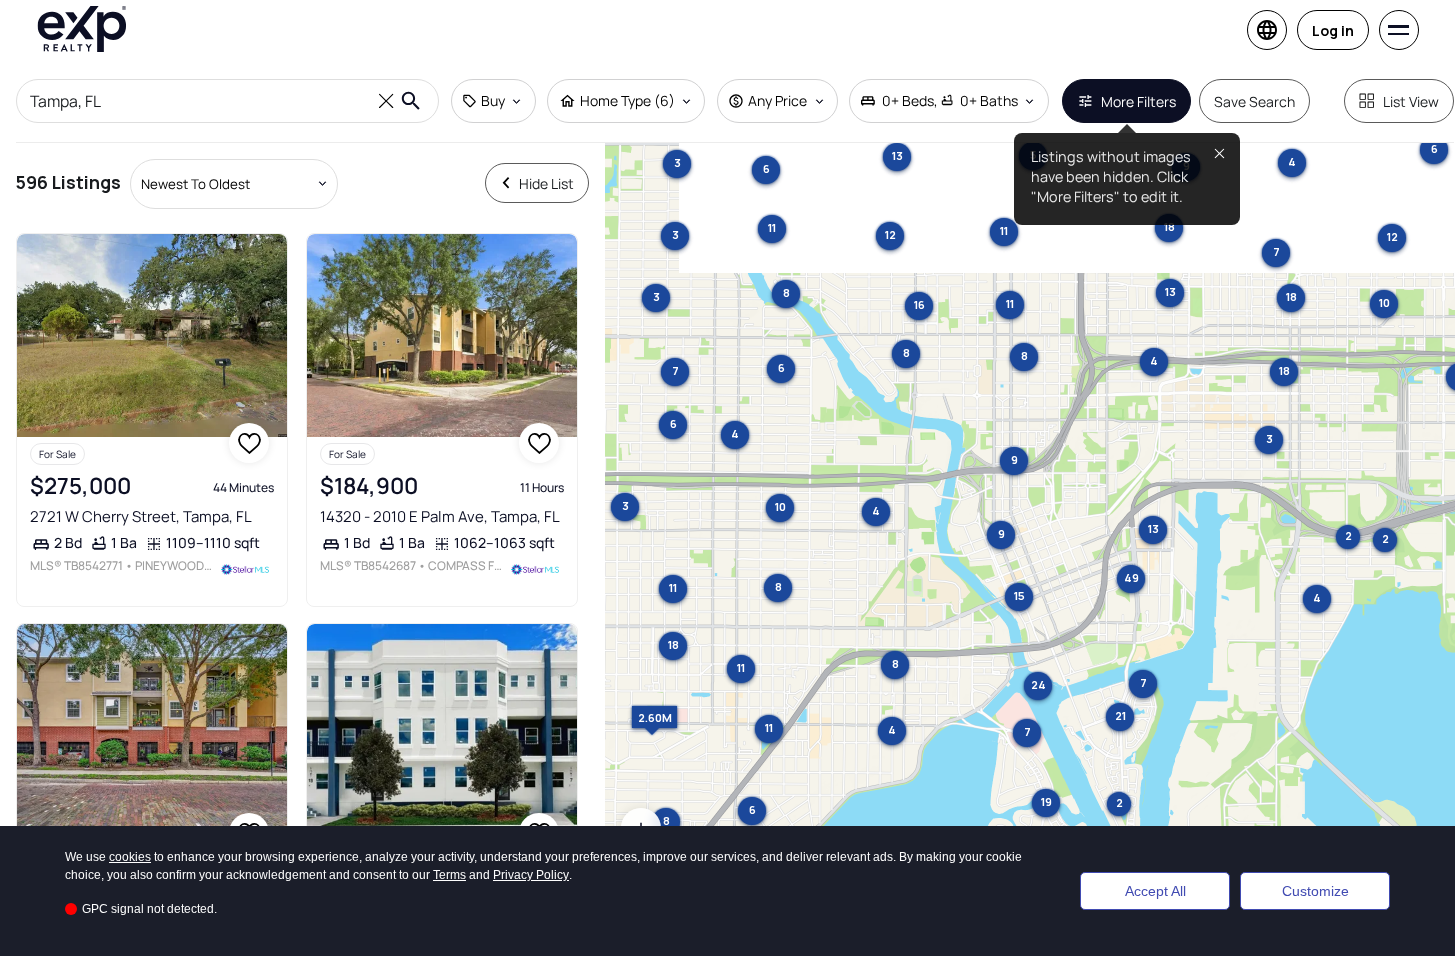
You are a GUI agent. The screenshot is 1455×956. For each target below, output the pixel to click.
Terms (449, 875)
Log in (1333, 30)
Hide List (546, 183)
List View (1411, 101)
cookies (130, 857)
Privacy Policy (531, 875)
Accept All (1155, 891)
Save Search (1254, 101)
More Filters (1138, 101)
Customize (1315, 891)
